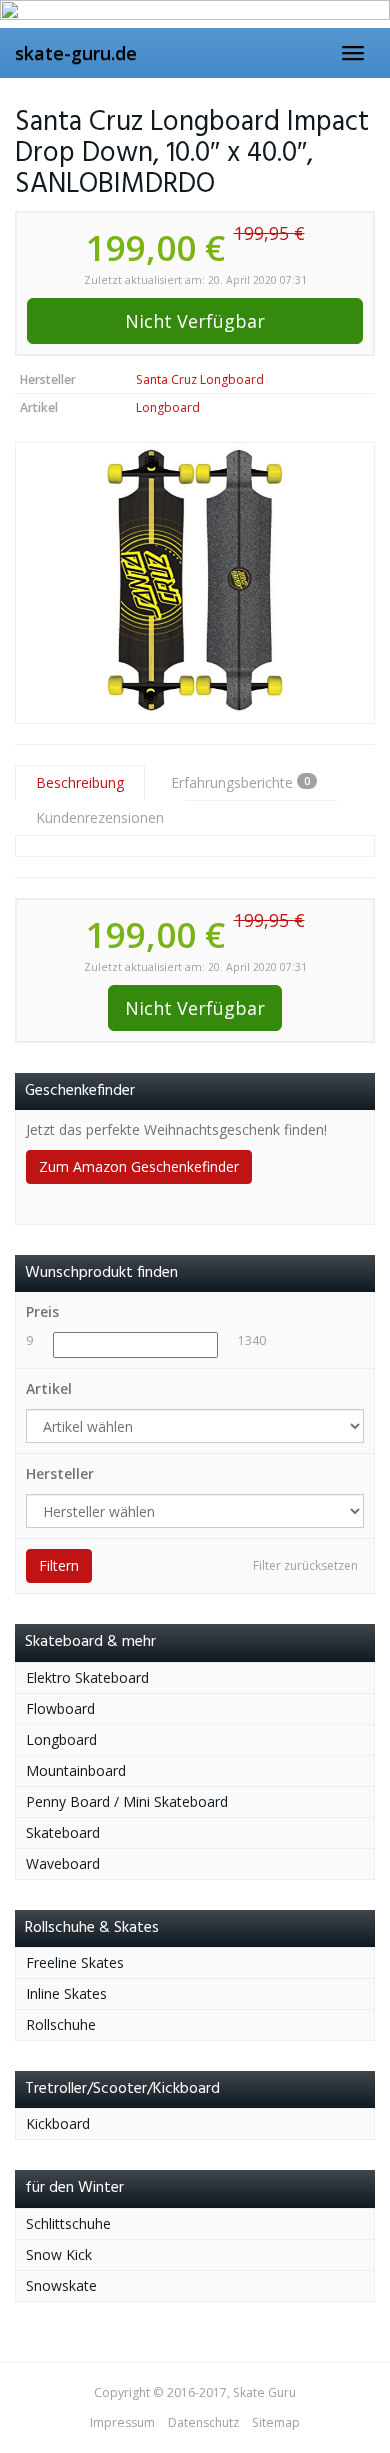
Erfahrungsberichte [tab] (240, 782)
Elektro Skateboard (87, 1677)
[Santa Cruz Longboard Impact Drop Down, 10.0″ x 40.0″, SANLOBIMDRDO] (195, 583)
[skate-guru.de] (195, 14)
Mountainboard (76, 1770)
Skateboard (63, 1832)
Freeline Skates (75, 1962)
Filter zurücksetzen (305, 1565)
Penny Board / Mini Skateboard (127, 1801)
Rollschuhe (61, 2024)
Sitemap (276, 2422)
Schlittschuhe (68, 2223)
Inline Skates (66, 1993)
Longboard (168, 407)
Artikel (49, 1388)
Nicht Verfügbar (195, 321)
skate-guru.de (76, 53)
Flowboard (60, 1708)
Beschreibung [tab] (80, 782)
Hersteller (60, 1473)
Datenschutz (203, 2422)
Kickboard (58, 2123)
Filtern (59, 1565)
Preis (42, 1311)
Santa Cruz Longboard (200, 379)
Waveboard (63, 1863)
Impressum (122, 2422)
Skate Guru (264, 2392)
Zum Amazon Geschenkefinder (139, 1166)
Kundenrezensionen (100, 817)
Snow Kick (59, 2254)
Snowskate (61, 2285)
